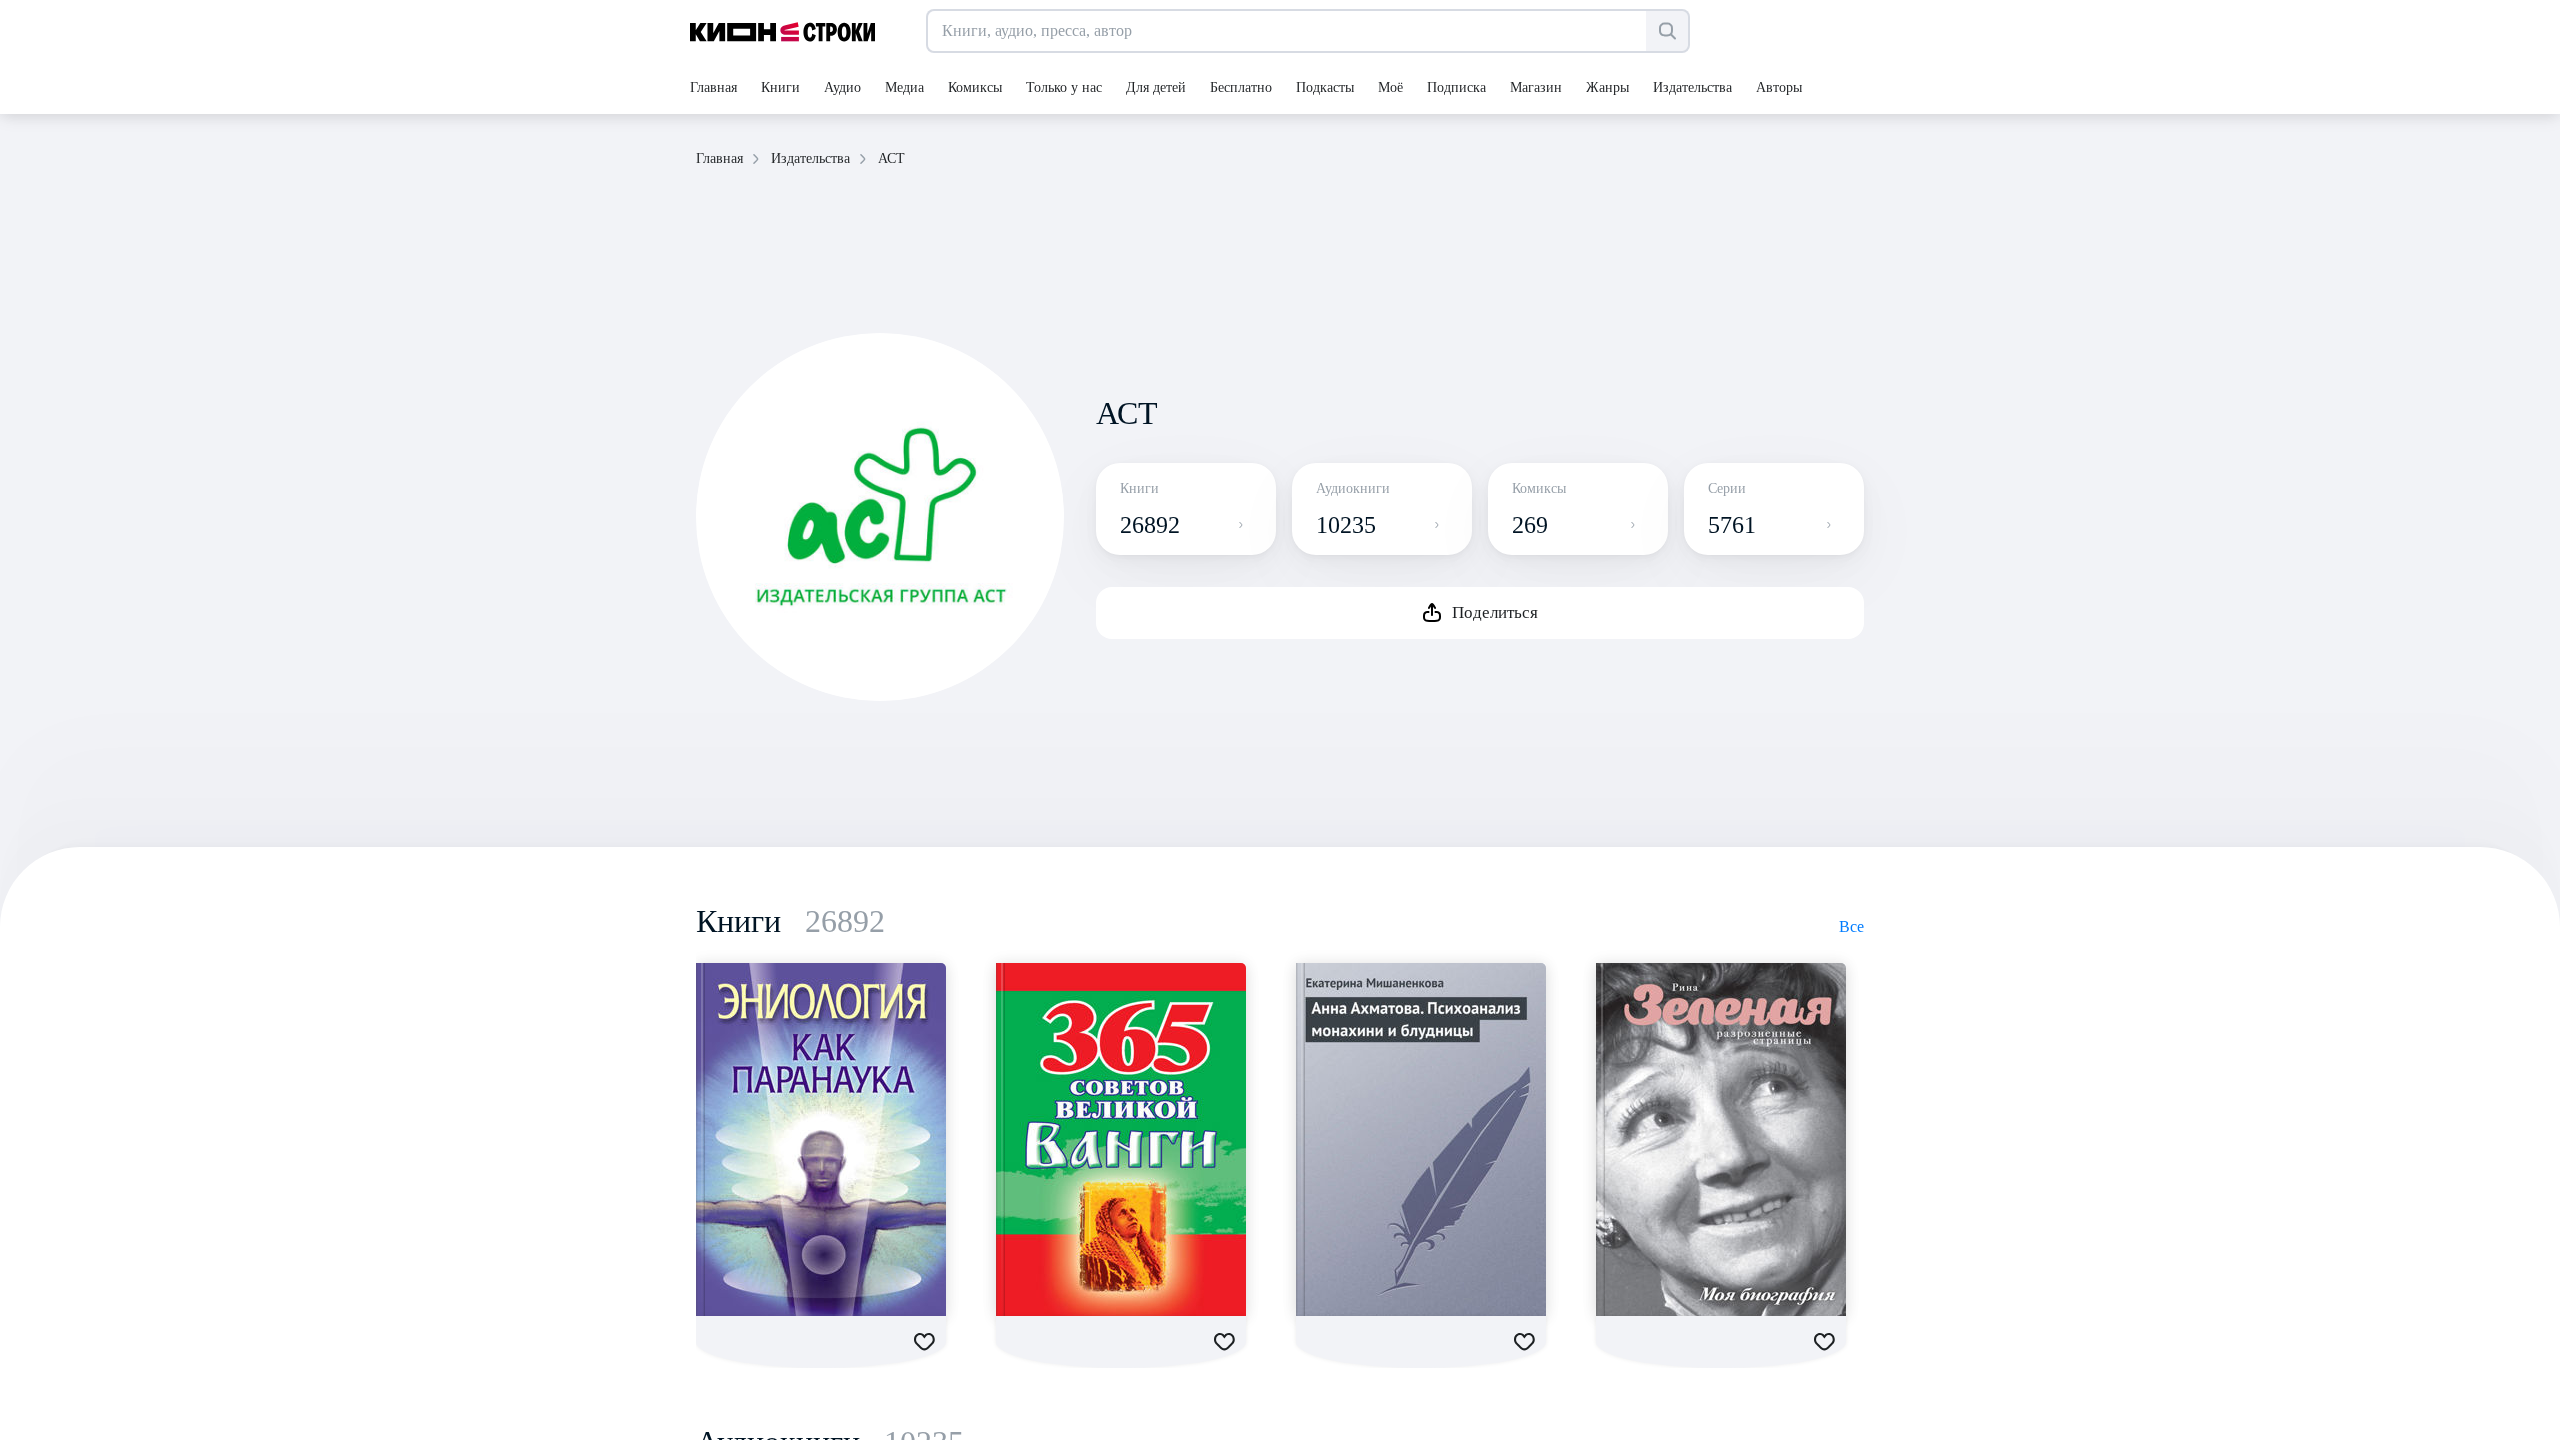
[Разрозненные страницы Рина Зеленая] (1721, 1139)
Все (1851, 926)
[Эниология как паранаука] (821, 1139)
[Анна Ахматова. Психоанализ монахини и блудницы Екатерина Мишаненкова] (1421, 1139)
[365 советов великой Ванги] (1121, 1139)
